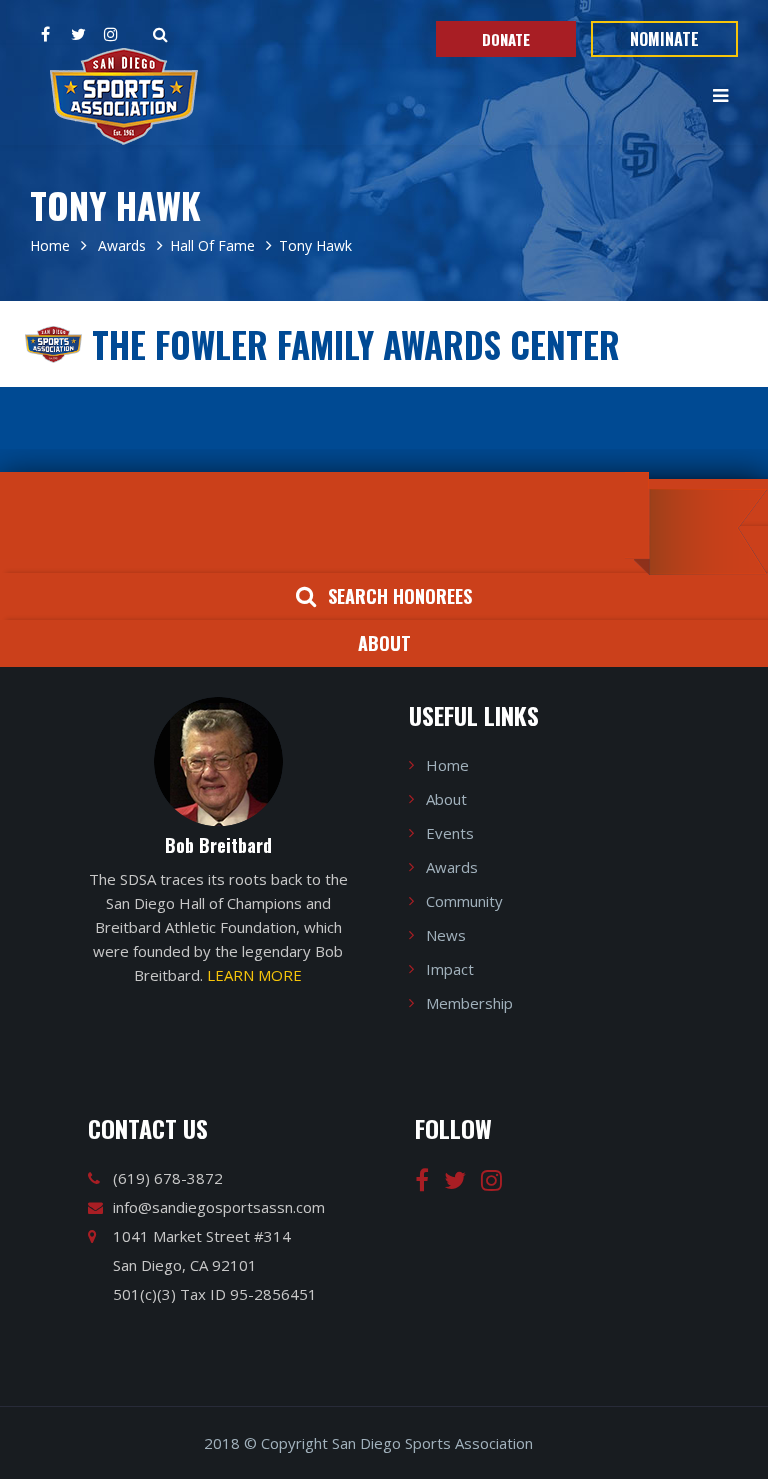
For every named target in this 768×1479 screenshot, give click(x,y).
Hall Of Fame (212, 245)
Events (450, 833)
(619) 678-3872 (168, 1178)
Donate (506, 39)
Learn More (254, 975)
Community (464, 901)
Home (50, 245)
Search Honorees (400, 596)
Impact (450, 969)
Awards (120, 245)
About (384, 643)
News (446, 935)
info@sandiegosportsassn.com (219, 1207)
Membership (469, 1003)
